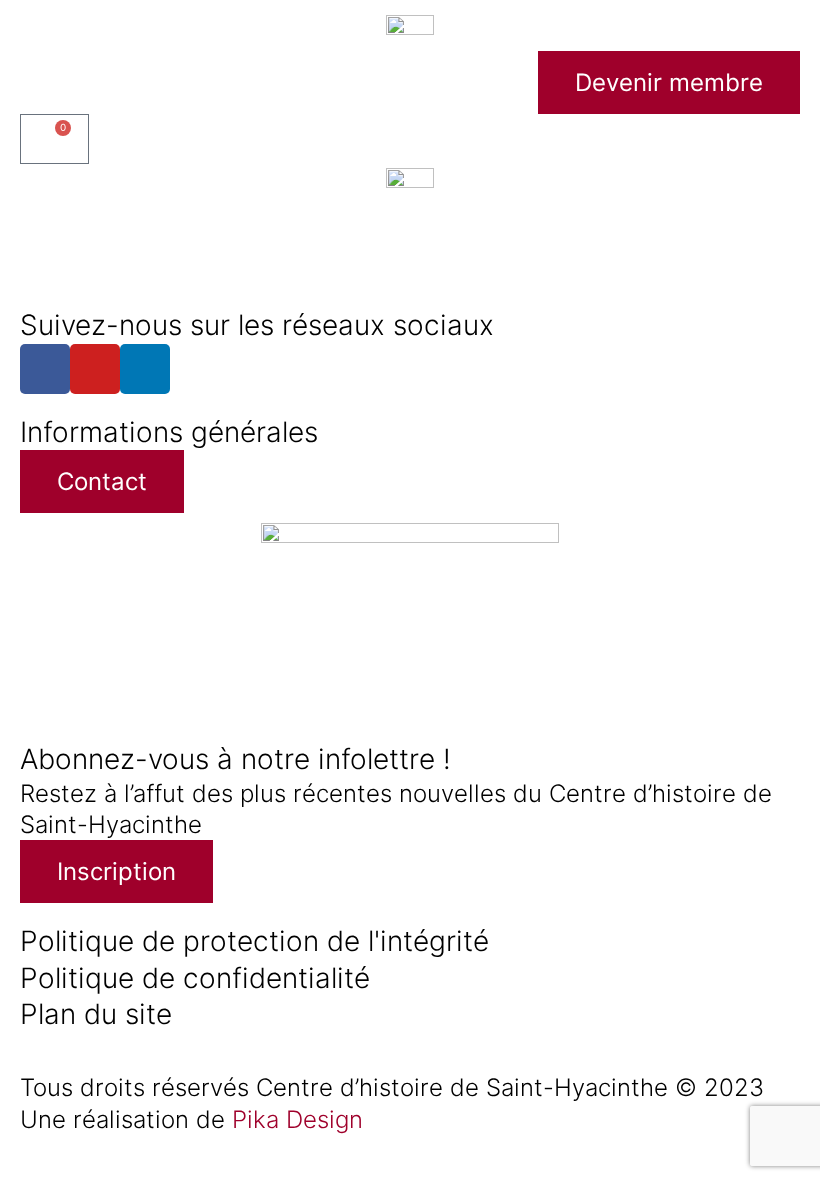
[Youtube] (95, 369)
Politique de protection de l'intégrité (254, 941)
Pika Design (297, 1119)
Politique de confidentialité (195, 978)
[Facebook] (45, 369)
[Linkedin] (145, 369)
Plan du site (96, 1014)
